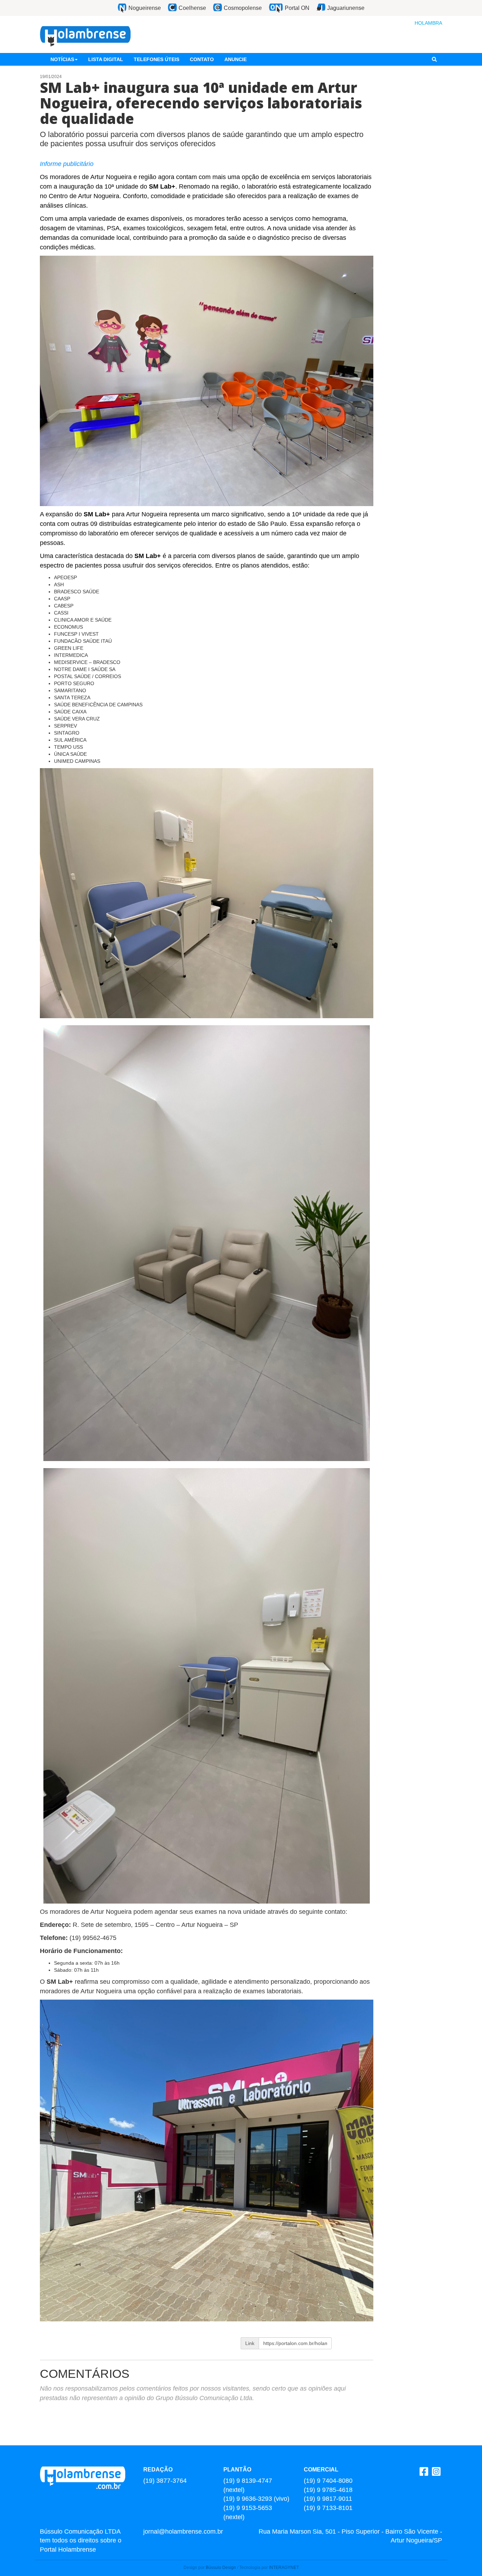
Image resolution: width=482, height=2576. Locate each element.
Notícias (62, 59)
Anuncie (236, 59)
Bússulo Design (221, 2568)
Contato (202, 59)
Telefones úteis (156, 59)
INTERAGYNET (284, 2568)
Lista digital (106, 59)
